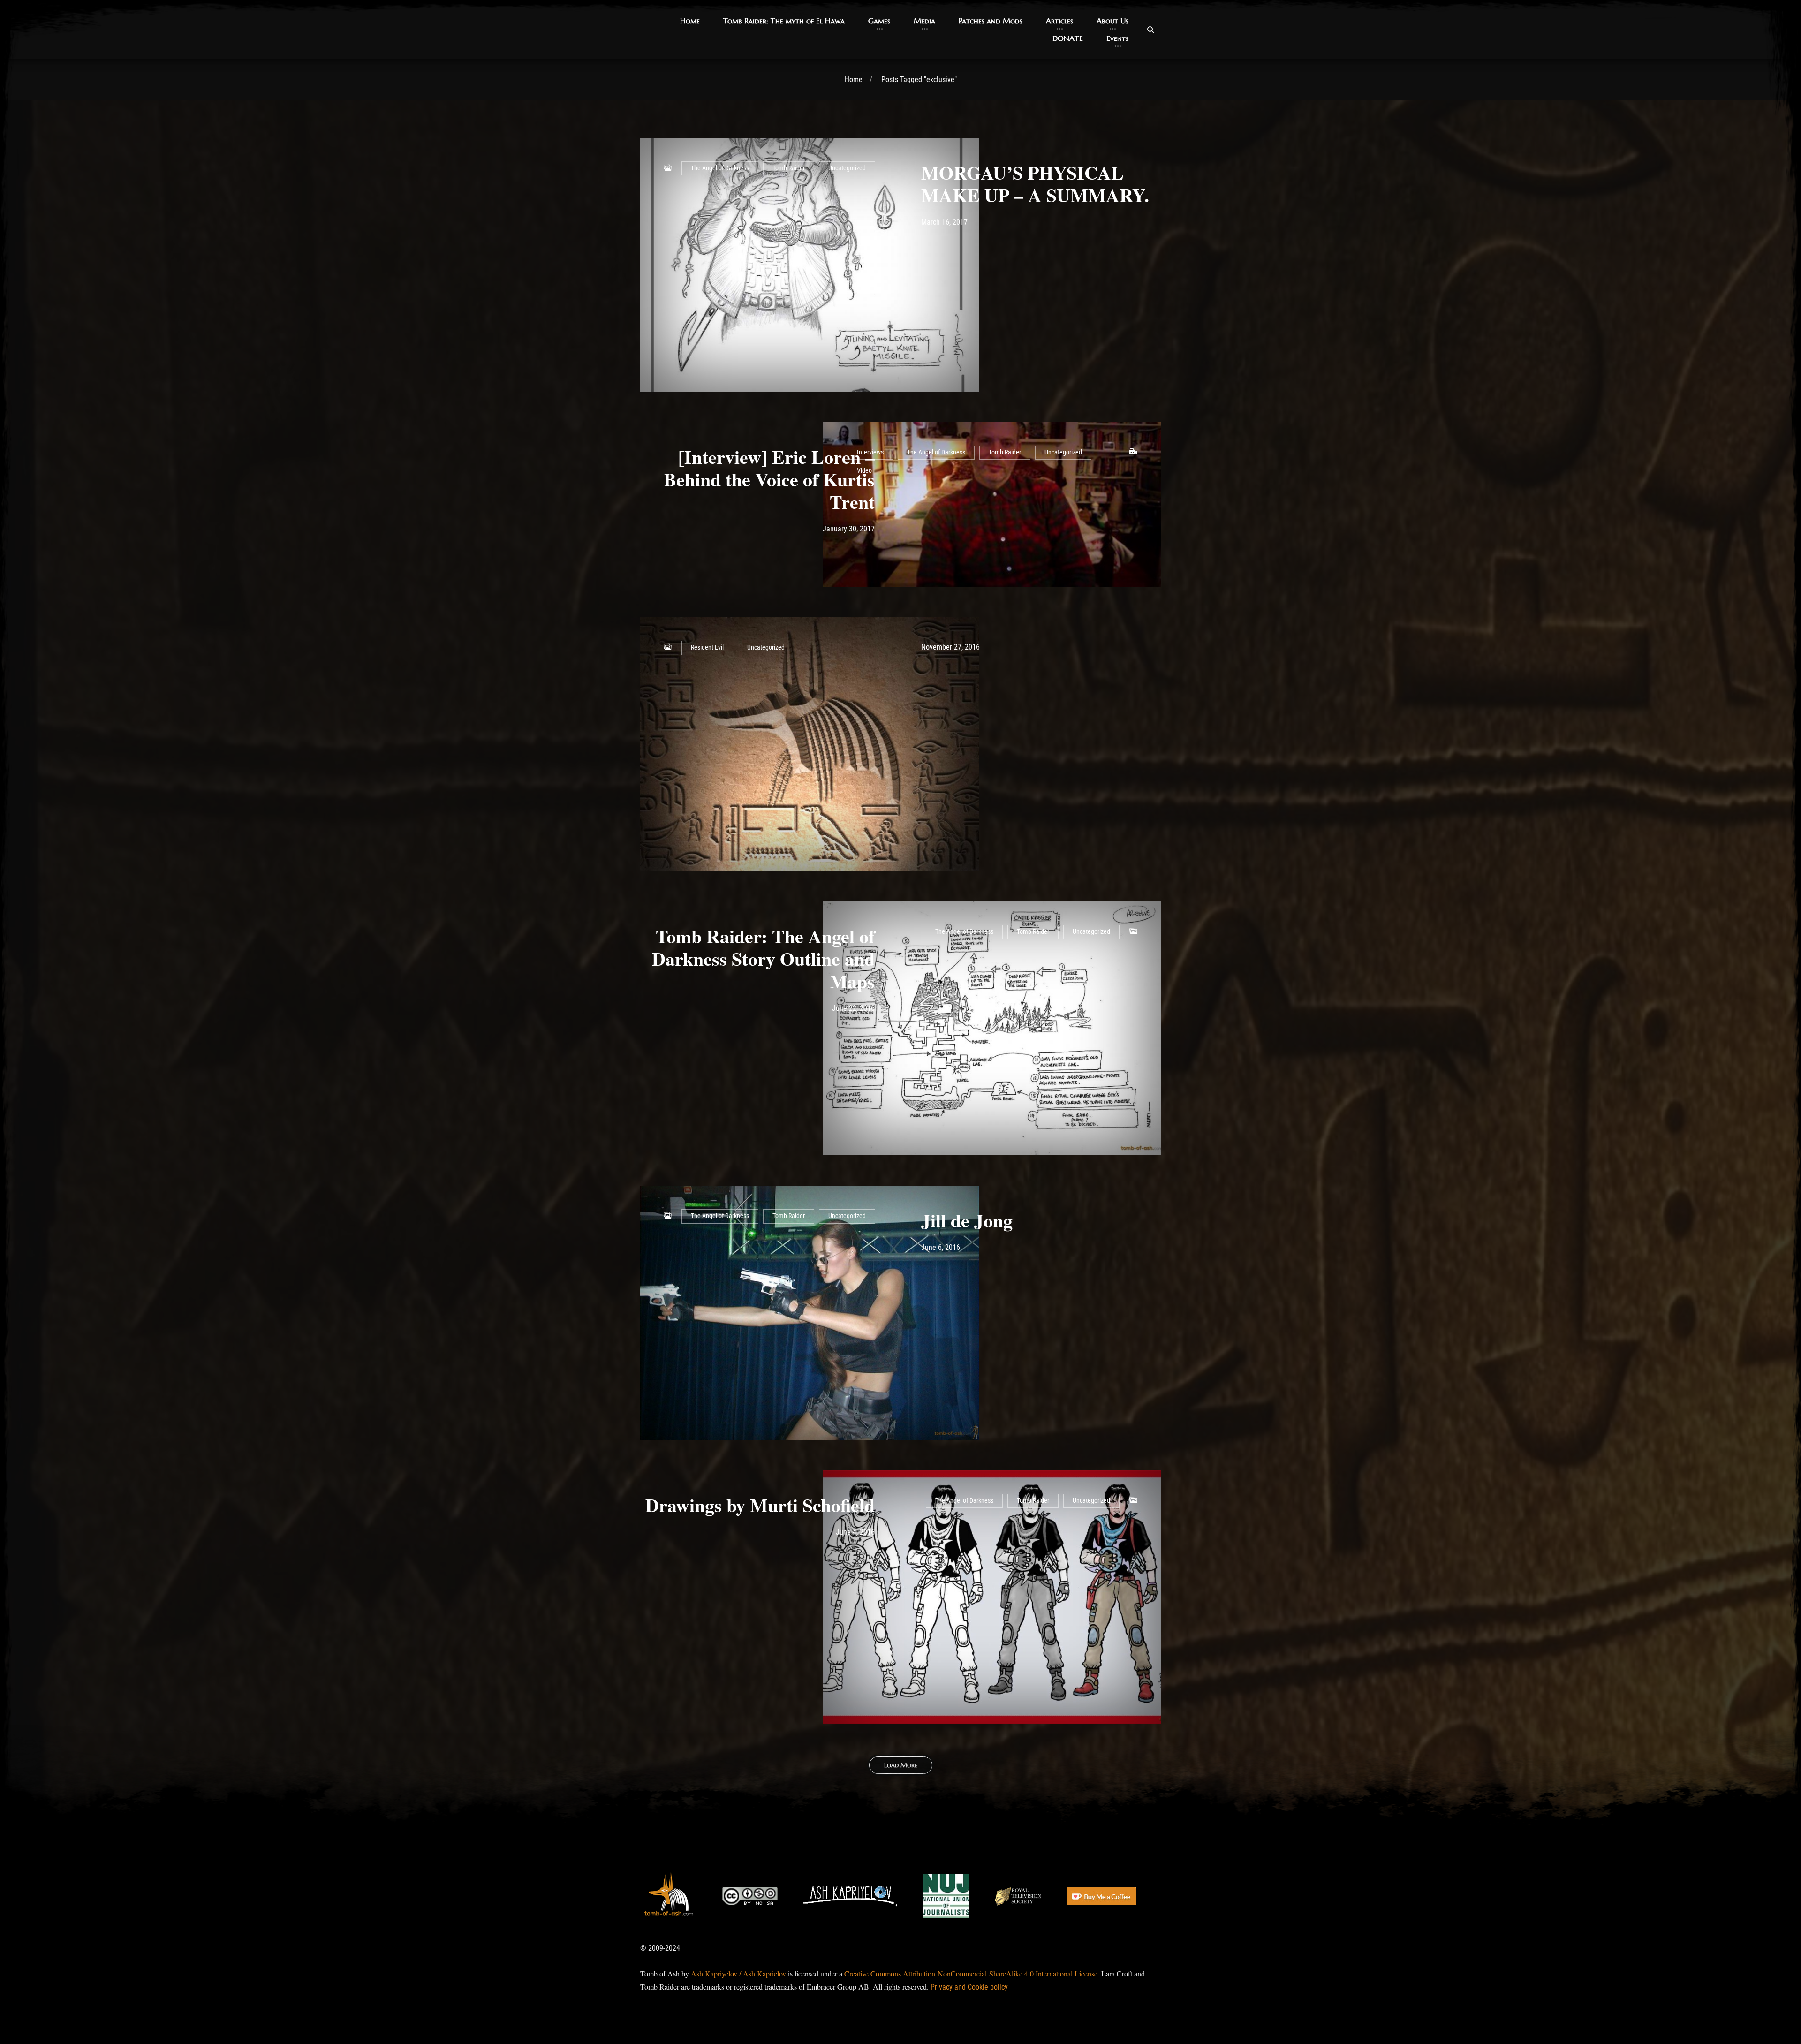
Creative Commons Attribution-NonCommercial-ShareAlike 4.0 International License (971, 1973)
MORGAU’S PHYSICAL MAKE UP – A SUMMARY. (1035, 184)
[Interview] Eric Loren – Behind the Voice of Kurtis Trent (769, 479)
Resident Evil (707, 647)
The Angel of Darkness (720, 168)
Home (854, 79)
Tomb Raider (789, 168)
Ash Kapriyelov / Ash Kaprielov (738, 1973)
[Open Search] (1150, 30)
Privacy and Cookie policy (969, 1987)
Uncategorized (847, 168)
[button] (690, 21)
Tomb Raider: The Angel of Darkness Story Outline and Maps (763, 958)
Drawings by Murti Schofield (760, 1505)
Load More (901, 1765)
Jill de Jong (967, 1220)
